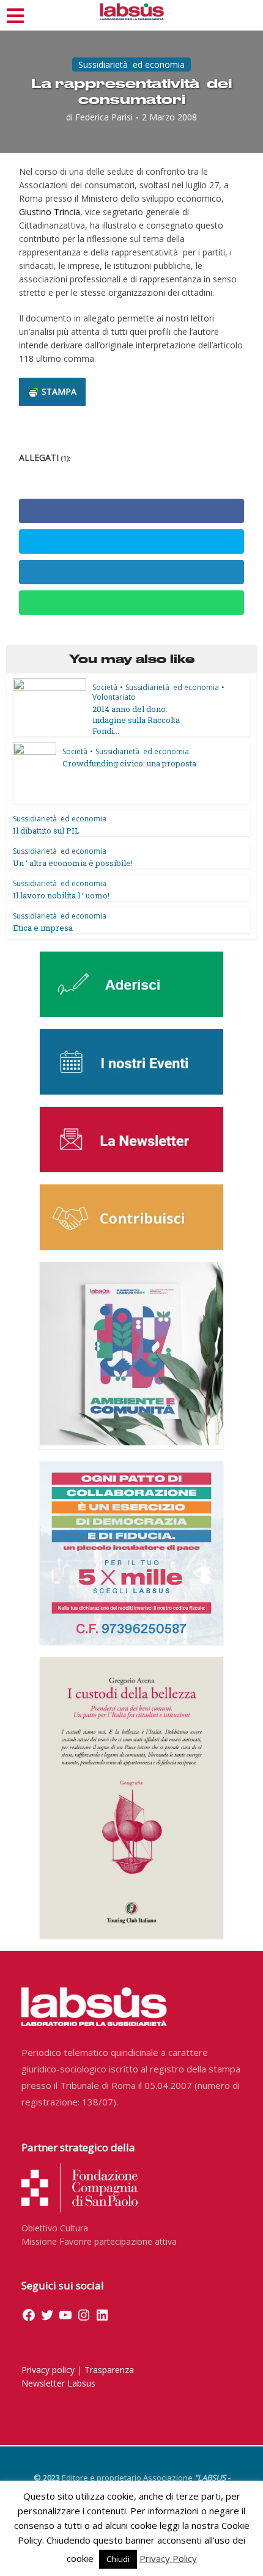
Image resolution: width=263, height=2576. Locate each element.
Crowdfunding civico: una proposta (129, 763)
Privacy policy (48, 2370)
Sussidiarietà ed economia (131, 64)
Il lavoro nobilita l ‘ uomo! (61, 895)
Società (105, 687)
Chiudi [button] (118, 2559)
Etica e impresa (43, 928)
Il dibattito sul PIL (46, 831)
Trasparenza (109, 2370)
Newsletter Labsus (58, 2383)
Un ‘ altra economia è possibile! (73, 863)
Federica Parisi (104, 117)
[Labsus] (132, 12)
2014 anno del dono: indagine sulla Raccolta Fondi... (136, 720)
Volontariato (114, 697)
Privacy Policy (168, 2558)
